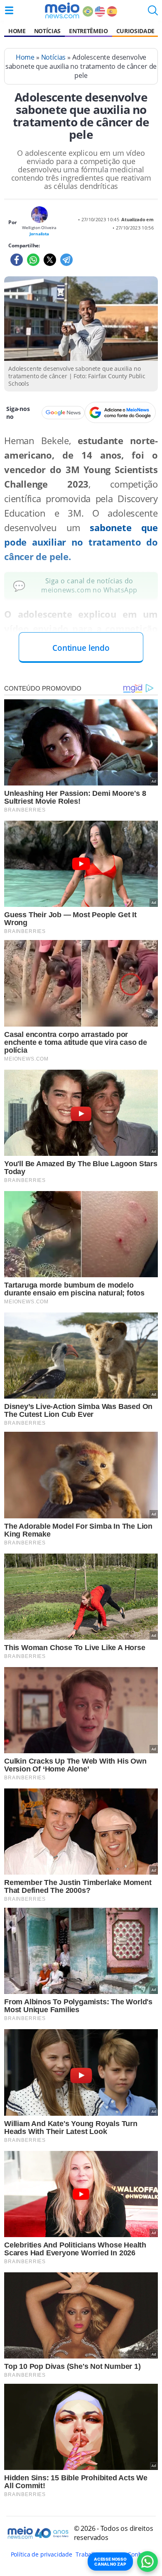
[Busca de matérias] (153, 13)
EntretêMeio (88, 31)
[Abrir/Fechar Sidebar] (9, 10)
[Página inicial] (62, 10)
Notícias (47, 31)
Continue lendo (81, 648)
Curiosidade (135, 31)
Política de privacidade (42, 2554)
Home (17, 31)
